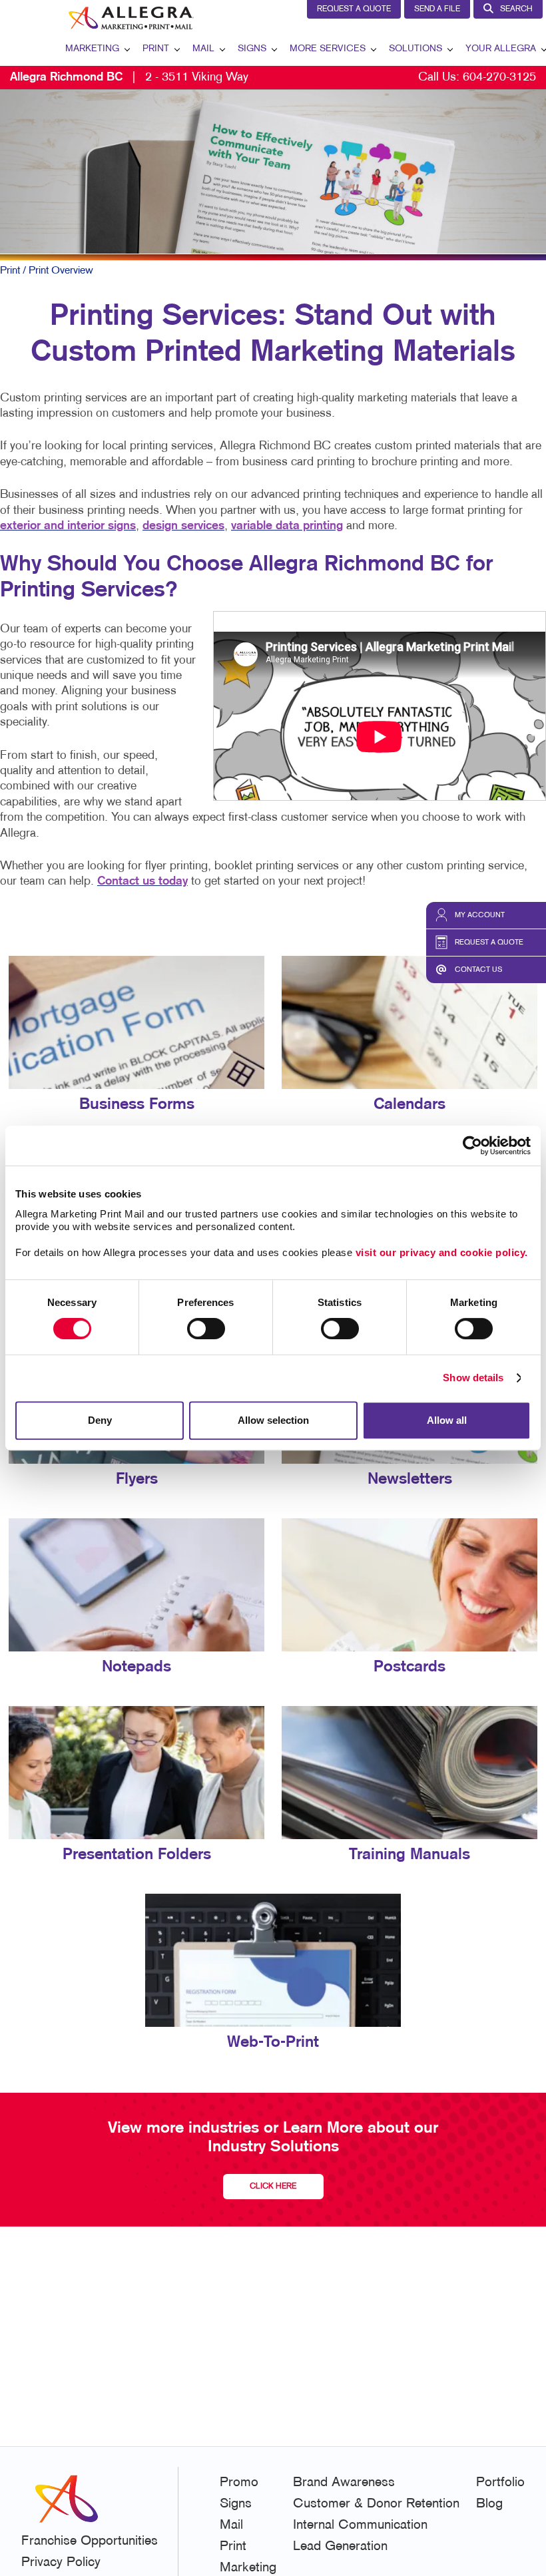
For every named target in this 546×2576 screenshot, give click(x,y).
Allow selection (273, 1420)
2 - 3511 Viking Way (129, 78)
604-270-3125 (499, 78)
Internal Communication (360, 2525)
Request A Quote (354, 9)
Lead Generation (340, 2547)
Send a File (437, 9)
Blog (489, 2504)
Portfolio (500, 2483)
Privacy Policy (61, 2563)
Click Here (273, 2187)
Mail (203, 49)
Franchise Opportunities (90, 2541)
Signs (252, 49)
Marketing (92, 49)
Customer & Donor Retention (376, 2504)
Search (516, 9)
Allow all (447, 1420)
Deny (100, 1420)
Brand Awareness (344, 2483)
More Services (328, 49)
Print (156, 49)
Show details (473, 1378)
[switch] (206, 1329)
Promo (239, 2483)
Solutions (415, 49)
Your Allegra (501, 49)
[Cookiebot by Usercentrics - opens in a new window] (472, 1146)
